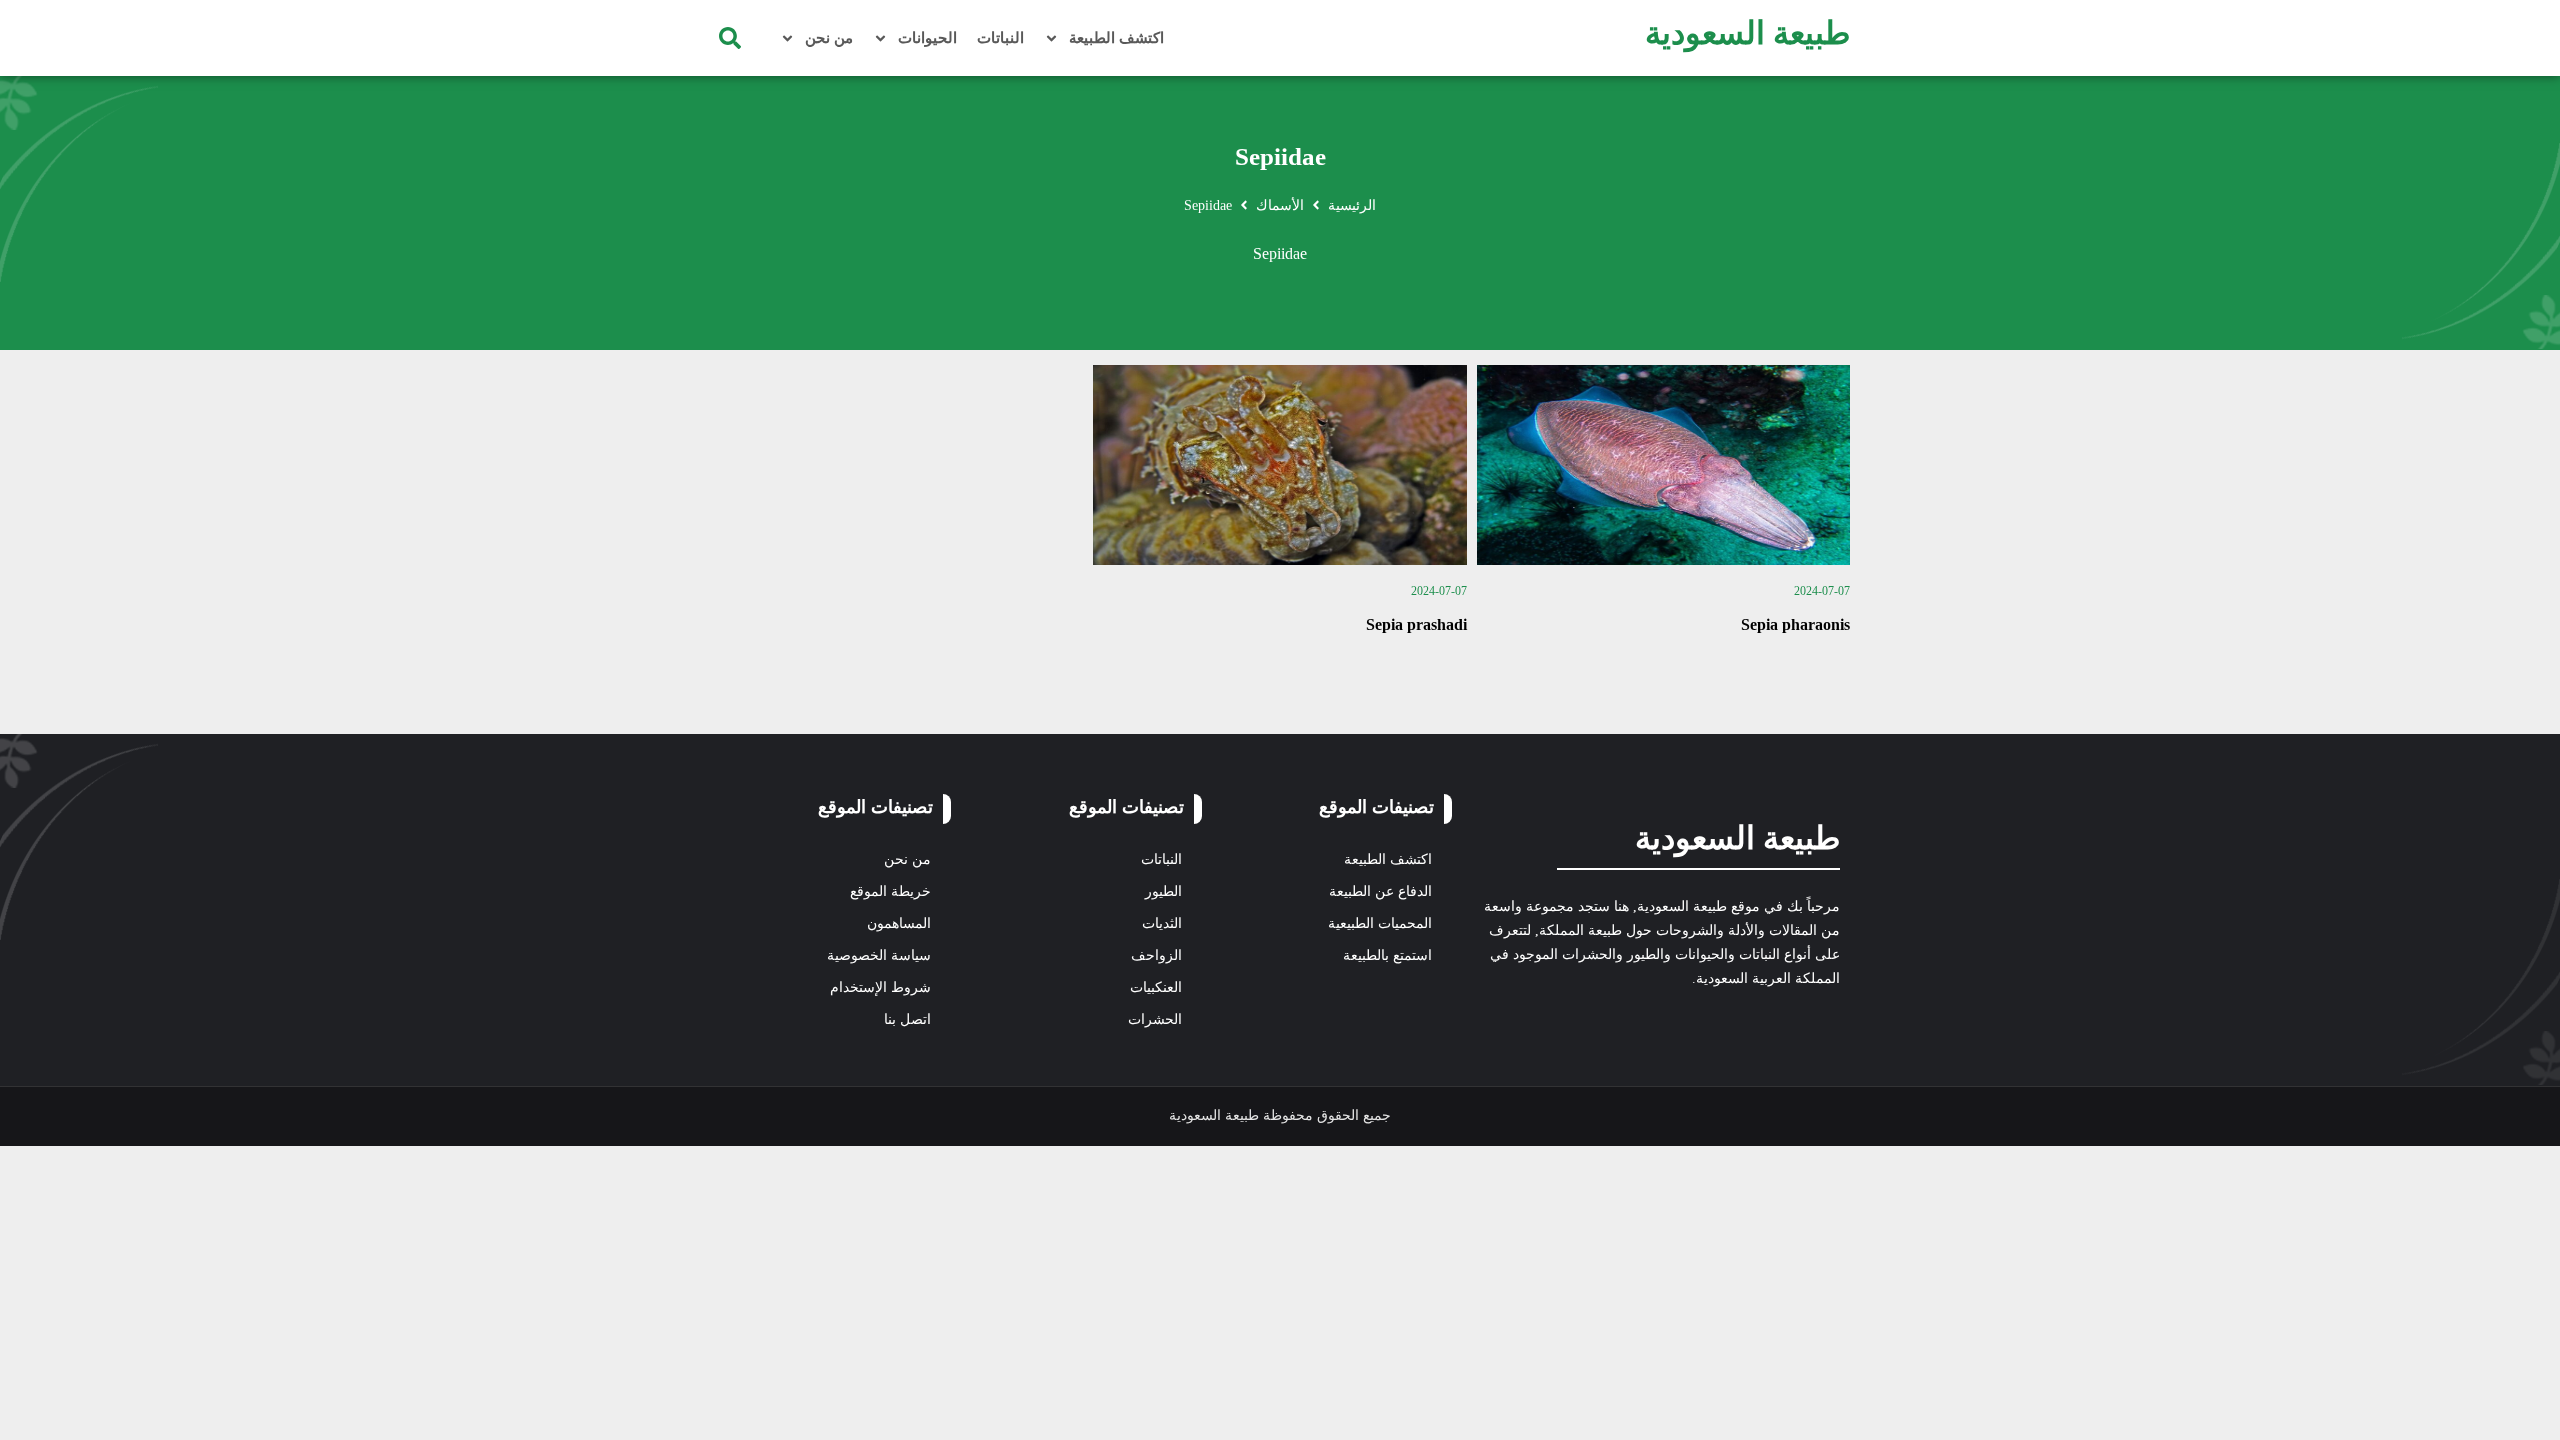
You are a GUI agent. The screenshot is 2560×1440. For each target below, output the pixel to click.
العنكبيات (1156, 987)
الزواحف (1156, 955)
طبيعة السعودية (1747, 33)
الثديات (1162, 923)
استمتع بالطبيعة (1387, 955)
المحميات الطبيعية (1380, 923)
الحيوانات (927, 38)
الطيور (1163, 891)
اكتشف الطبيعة (1116, 38)
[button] (730, 38)
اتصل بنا (907, 1019)
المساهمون (899, 923)
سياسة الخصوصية (879, 955)
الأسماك (1280, 205)
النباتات (1000, 38)
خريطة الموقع (890, 891)
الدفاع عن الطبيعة (1380, 891)
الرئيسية (1352, 205)
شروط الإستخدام (880, 987)
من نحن (829, 38)
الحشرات (1155, 1019)
